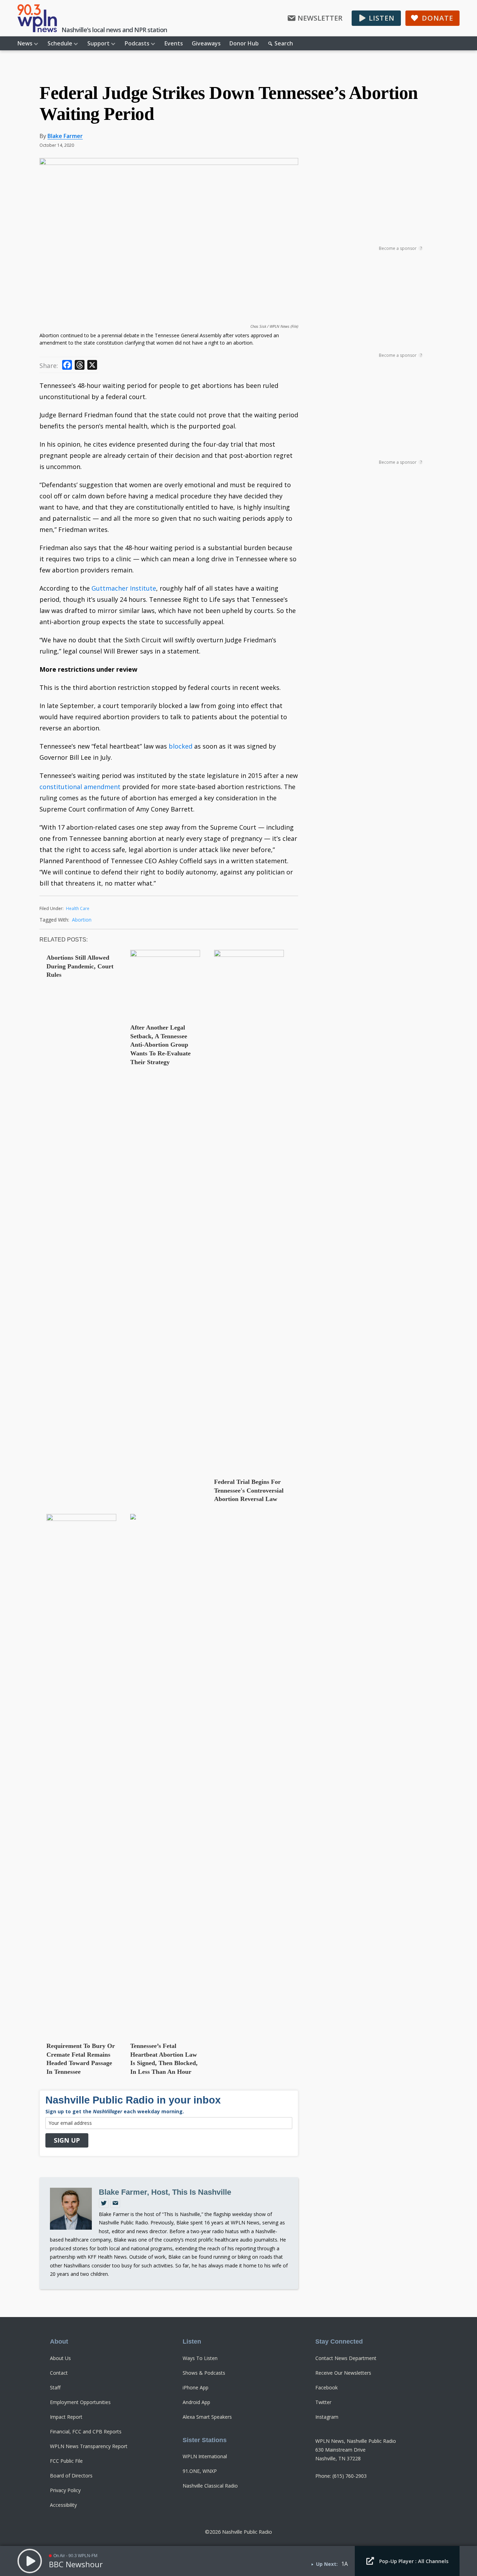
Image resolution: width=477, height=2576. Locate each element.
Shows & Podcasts (204, 2373)
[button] (376, 18)
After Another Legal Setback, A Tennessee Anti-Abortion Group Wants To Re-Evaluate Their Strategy (160, 1045)
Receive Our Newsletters (343, 2373)
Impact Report (66, 2417)
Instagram (327, 2417)
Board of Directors (71, 2476)
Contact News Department (346, 2358)
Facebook (326, 2387)
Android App (196, 2402)
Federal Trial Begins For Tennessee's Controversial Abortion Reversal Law (249, 1490)
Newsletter (320, 18)
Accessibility (63, 2505)
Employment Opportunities (80, 2402)
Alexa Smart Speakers (207, 2417)
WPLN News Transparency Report (89, 2446)
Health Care (78, 908)
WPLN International (205, 2456)
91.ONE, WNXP (200, 2471)
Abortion (82, 920)
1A (344, 2564)
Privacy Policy (65, 2490)
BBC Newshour (76, 2564)
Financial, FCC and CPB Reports (86, 2431)
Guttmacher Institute (124, 588)
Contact (59, 2373)
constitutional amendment (80, 787)
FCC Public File (66, 2461)
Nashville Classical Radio (210, 2486)
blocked (181, 746)
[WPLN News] (37, 18)
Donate (438, 18)
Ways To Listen (200, 2358)
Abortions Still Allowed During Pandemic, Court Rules (80, 966)
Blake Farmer (65, 136)
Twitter (323, 2402)
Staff (55, 2387)
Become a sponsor (400, 248)
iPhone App (196, 2387)
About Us (60, 2358)
